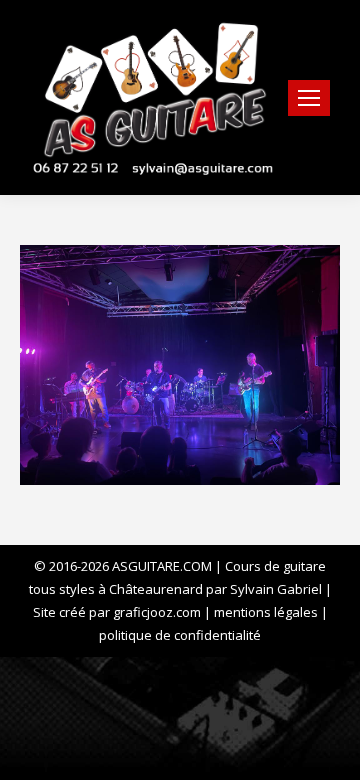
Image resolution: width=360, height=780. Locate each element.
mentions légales (266, 612)
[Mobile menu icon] (309, 98)
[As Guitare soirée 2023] (180, 365)
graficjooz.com (157, 612)
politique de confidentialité (180, 635)
